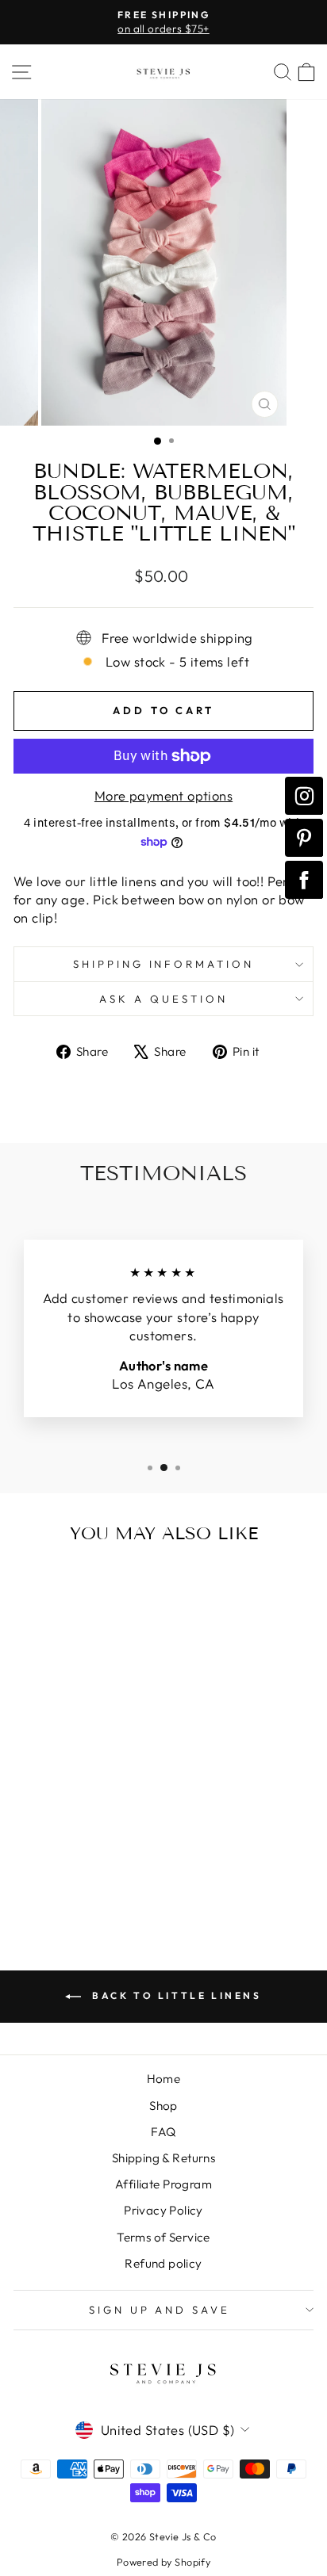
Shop (163, 2106)
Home (164, 2079)
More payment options (163, 795)
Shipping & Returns (163, 2158)
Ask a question (163, 999)
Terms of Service (163, 2237)
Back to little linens (174, 1995)
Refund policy (163, 2263)
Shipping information (164, 964)
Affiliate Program (163, 2184)
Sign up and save (160, 2310)
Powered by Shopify (163, 2562)
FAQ (163, 2132)
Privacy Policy (163, 2210)
